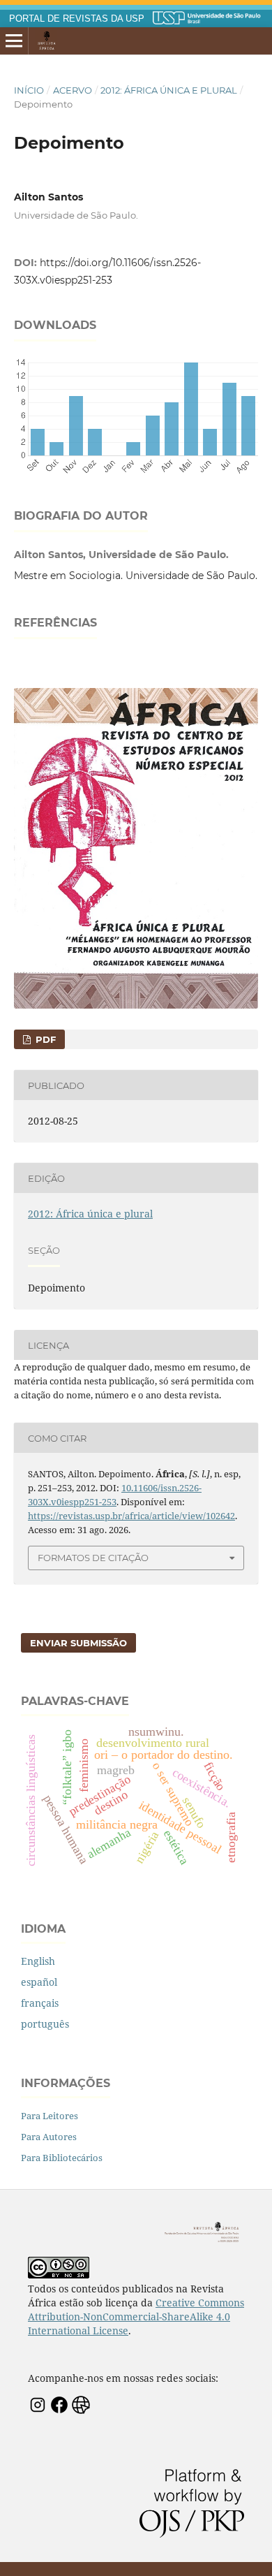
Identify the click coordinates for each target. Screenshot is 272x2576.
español (39, 1982)
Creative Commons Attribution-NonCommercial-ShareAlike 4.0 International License (136, 2317)
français (40, 2003)
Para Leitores (50, 2116)
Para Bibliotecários (62, 2158)
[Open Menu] (14, 41)
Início (29, 90)
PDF (44, 1039)
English (38, 1961)
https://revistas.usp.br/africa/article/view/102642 (131, 1516)
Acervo (73, 90)
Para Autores (49, 2137)
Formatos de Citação (93, 1558)
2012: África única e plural (169, 90)
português (45, 2024)
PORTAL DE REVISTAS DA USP (77, 19)
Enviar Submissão (78, 1643)
